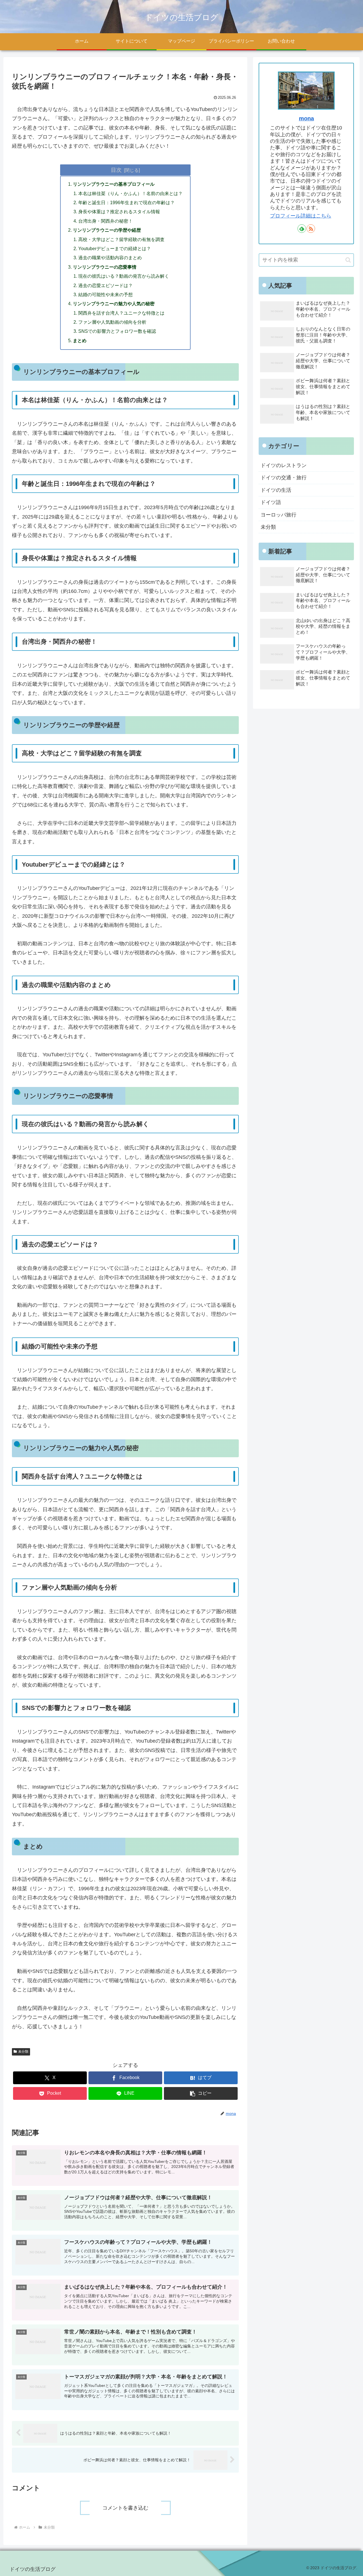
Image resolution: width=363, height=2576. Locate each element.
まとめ (80, 340)
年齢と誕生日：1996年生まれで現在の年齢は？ (126, 202)
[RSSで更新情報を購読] (311, 229)
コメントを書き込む (125, 2508)
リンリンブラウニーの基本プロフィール (114, 184)
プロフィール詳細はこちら (301, 216)
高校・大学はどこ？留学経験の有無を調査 (121, 239)
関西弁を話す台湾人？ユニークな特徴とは (121, 313)
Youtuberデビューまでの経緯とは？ (115, 248)
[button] (201, 2093)
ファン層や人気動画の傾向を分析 (112, 322)
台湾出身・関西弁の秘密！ (105, 221)
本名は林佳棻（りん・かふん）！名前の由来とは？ (130, 193)
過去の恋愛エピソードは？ (105, 285)
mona (306, 118)
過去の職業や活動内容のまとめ (110, 258)
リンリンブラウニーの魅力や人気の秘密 (114, 304)
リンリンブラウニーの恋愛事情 (105, 267)
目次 (116, 170)
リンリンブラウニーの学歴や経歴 (107, 230)
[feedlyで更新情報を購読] (302, 229)
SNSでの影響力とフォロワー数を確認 (117, 331)
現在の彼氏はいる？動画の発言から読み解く (124, 276)
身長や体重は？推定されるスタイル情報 (119, 212)
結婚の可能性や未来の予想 (105, 294)
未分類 (23, 2052)
